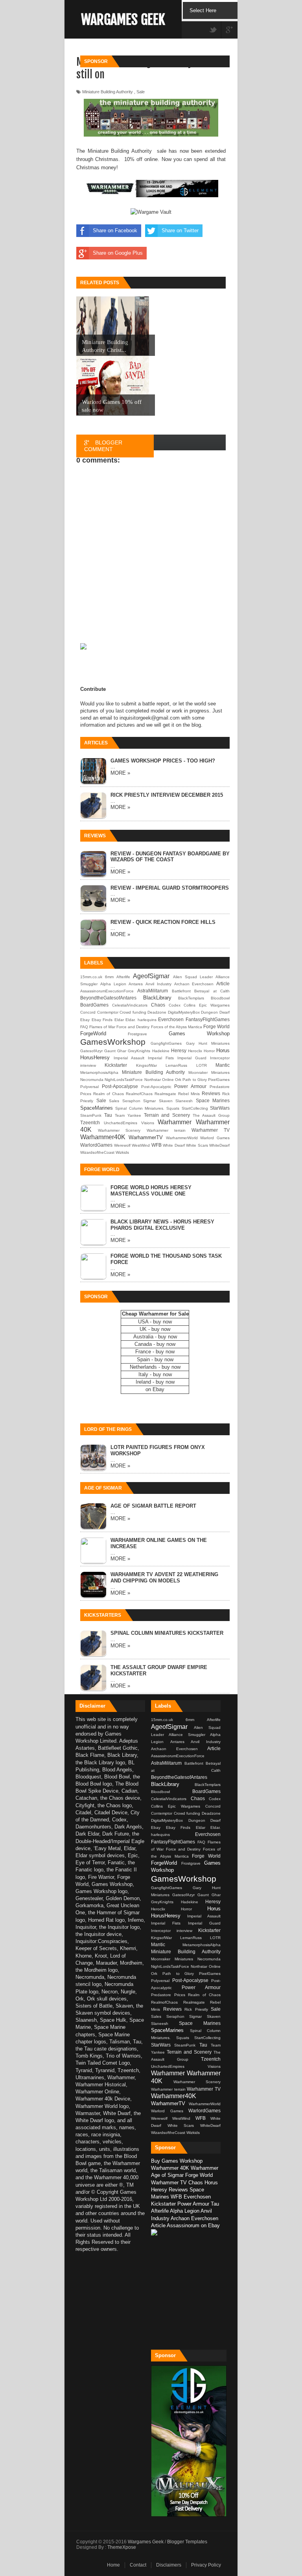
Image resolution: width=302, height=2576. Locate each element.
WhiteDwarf (219, 1145)
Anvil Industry (158, 984)
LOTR (202, 1065)
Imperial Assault (129, 1058)
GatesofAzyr (91, 1051)
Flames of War (102, 1027)
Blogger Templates (187, 2542)
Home (113, 2565)
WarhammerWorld (182, 1138)
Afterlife (123, 977)
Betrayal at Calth (212, 991)
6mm (109, 977)
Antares (136, 984)
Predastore (220, 1087)
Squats (173, 1108)
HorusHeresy (95, 1058)
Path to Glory (195, 1080)
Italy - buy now (155, 1374)
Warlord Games (215, 1138)
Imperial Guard (192, 1058)
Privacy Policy (206, 2565)
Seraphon (131, 1101)
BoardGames (94, 1005)
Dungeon (209, 1012)
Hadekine (161, 1051)
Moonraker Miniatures (209, 1072)
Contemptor (108, 1012)
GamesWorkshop (113, 1042)
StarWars (220, 1108)
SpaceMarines (97, 1108)
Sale (101, 1100)
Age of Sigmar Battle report (153, 1506)
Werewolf (122, 1145)
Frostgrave (137, 1034)
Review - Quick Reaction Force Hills (163, 922)
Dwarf (225, 1012)
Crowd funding (133, 1012)
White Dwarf (174, 1145)
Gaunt (110, 1051)
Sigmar (149, 1101)
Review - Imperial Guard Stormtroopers (170, 888)
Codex (175, 1005)
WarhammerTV (146, 1137)
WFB (157, 1145)
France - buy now (155, 1352)
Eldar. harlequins (141, 1020)
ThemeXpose (122, 2547)
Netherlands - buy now (155, 1367)
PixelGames (219, 1080)
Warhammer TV (211, 1130)
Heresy (179, 1050)
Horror (209, 1051)
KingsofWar (146, 1065)
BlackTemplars (191, 998)
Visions (148, 1123)
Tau (108, 1115)
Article (223, 984)
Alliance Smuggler (189, 1735)
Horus (223, 1050)
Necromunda (92, 1080)
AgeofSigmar (151, 976)
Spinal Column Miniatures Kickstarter (167, 1633)
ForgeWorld (93, 1034)
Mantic (223, 1065)
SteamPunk (91, 1115)
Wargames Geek (123, 20)
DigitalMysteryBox (184, 1012)
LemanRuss (176, 1065)
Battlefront (181, 991)
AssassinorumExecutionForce (107, 991)
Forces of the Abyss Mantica (177, 1027)
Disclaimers (169, 2565)
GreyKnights (139, 1051)
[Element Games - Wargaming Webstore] (189, 2515)
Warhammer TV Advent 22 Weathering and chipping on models (164, 1578)
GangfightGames (166, 1043)
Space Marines (213, 1100)
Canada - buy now (155, 1344)
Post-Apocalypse (120, 1086)
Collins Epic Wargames (207, 1005)
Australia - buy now (155, 1337)
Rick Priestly (198, 2009)
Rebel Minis (189, 1094)
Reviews (211, 1093)
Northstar (153, 1080)
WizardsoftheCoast (97, 1152)
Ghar (122, 1051)
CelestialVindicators (130, 1005)
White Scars (197, 1145)
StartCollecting (195, 1108)
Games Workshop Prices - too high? (163, 761)
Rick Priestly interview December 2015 (167, 795)
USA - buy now (155, 1322)
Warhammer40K (103, 1137)
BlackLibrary (157, 998)
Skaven (166, 1101)
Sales (114, 1101)
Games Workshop (199, 1034)
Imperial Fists (161, 1058)
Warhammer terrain (166, 1130)
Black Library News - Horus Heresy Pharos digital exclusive (162, 1225)
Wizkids (122, 1152)
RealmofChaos (139, 1094)
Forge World (216, 1026)
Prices (86, 1094)
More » (120, 773)
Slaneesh (184, 1101)
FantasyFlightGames (208, 1019)
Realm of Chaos (109, 1094)
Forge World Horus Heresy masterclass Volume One (151, 1191)
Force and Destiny (133, 1027)
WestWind (141, 1145)
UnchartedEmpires (121, 1123)
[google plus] (229, 31)
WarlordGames (96, 1145)
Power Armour (190, 1086)
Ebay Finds (102, 1020)
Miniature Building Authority (154, 1072)
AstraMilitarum (153, 991)
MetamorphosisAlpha (99, 1072)
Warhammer (175, 1122)
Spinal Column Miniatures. (140, 1108)
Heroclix (195, 1051)
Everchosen (171, 1019)
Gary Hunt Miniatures (208, 1043)
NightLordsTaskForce (124, 1080)
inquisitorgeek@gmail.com (150, 718)
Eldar (119, 1020)
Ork (178, 1080)
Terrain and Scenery (167, 1115)
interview (88, 1065)
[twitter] (213, 31)
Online (168, 1080)
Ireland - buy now (155, 1382)
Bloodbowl (220, 998)
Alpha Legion (113, 984)
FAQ (84, 1027)
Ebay (85, 1020)
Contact (138, 2565)
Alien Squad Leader (193, 977)
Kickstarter (116, 1065)
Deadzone (157, 1012)
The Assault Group (211, 1115)
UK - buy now (155, 1329)
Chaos (158, 1005)
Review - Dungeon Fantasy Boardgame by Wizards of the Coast (170, 857)
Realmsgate (165, 1094)
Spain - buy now (155, 1359)
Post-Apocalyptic (156, 1087)
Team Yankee (128, 1115)
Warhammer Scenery (119, 1130)
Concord (88, 1012)
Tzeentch (90, 1122)
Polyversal (89, 1087)
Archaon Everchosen (194, 984)
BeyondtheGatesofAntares (108, 998)
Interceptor (220, 1058)
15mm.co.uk (91, 977)
